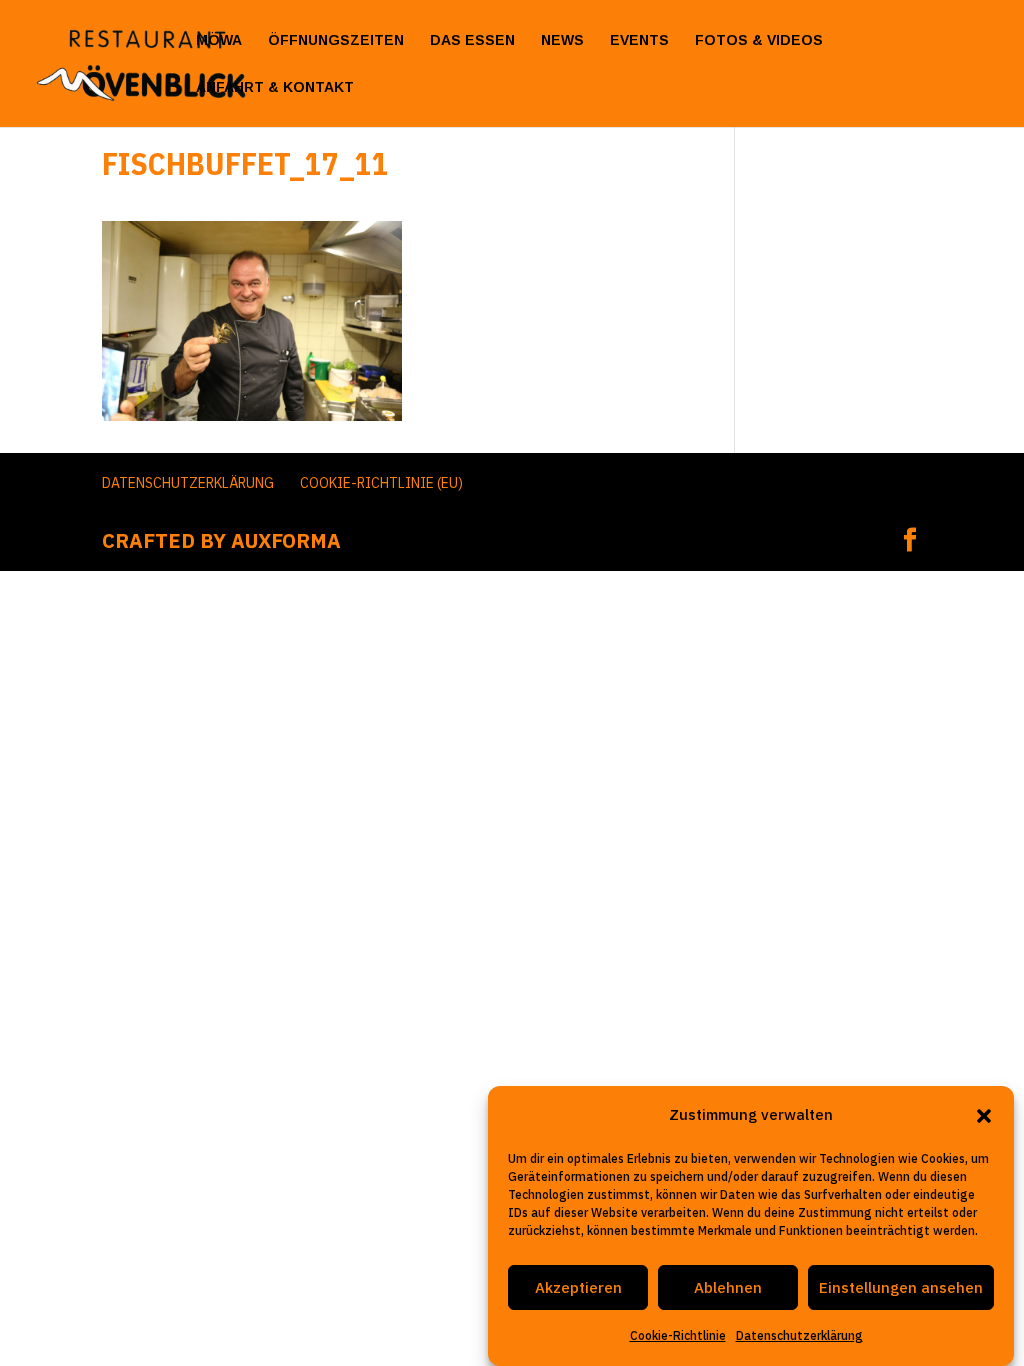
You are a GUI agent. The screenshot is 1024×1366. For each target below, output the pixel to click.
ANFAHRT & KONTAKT (275, 87)
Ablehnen (728, 1287)
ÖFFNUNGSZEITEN (336, 40)
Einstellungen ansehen (901, 1287)
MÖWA (219, 40)
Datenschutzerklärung (799, 1335)
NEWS (562, 40)
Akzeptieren (578, 1287)
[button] (984, 1116)
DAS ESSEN (472, 40)
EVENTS (639, 40)
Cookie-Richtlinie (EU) (381, 483)
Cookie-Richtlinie (678, 1335)
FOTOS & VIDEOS (759, 40)
